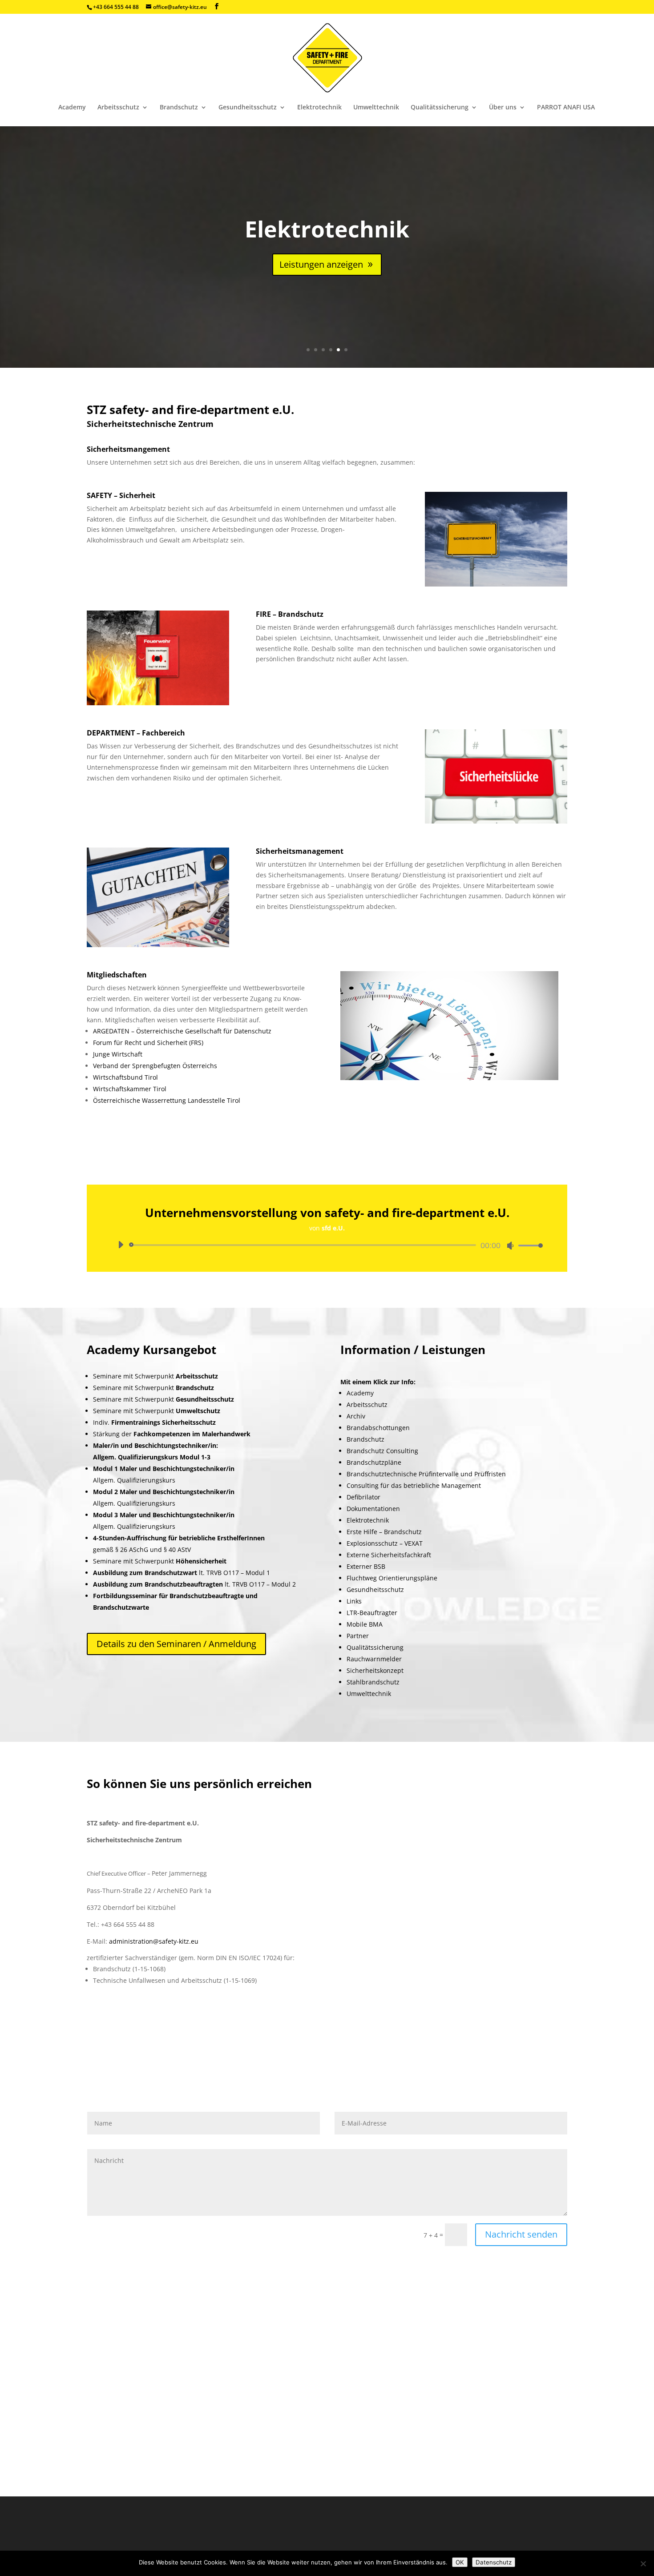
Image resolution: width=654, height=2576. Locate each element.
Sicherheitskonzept (375, 1670)
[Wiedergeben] (121, 1245)
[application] (327, 1245)
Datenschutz (494, 2562)
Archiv (356, 1416)
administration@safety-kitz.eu (154, 1941)
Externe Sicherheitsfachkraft (389, 1555)
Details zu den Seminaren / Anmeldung (176, 1644)
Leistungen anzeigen (321, 264)
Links (354, 1601)
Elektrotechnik (319, 108)
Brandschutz (179, 108)
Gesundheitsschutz (248, 108)
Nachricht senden (521, 2234)
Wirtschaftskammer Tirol (130, 1089)
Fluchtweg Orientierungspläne (392, 1578)
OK (460, 2562)
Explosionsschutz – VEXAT (385, 1543)
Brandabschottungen (378, 1428)
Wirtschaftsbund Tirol (125, 1077)
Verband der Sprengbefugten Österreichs (155, 1066)
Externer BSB (366, 1566)
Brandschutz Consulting (382, 1451)
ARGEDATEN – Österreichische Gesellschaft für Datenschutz (182, 1031)
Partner (358, 1636)
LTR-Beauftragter (372, 1613)
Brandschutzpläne (374, 1462)
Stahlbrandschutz (373, 1682)
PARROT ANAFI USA (566, 108)
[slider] (528, 1245)
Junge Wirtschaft (118, 1054)
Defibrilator (363, 1497)
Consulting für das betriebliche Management (414, 1485)
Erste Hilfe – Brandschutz (384, 1532)
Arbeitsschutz (118, 108)
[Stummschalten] (510, 1246)
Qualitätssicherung (440, 108)
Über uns (503, 108)
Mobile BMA (365, 1624)
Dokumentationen (373, 1509)
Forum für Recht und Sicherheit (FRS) (148, 1043)
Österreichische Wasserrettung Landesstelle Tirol (167, 1100)
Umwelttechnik (376, 108)
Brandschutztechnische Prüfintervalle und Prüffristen (426, 1474)
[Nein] (643, 2564)
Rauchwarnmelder (374, 1659)
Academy (72, 108)
